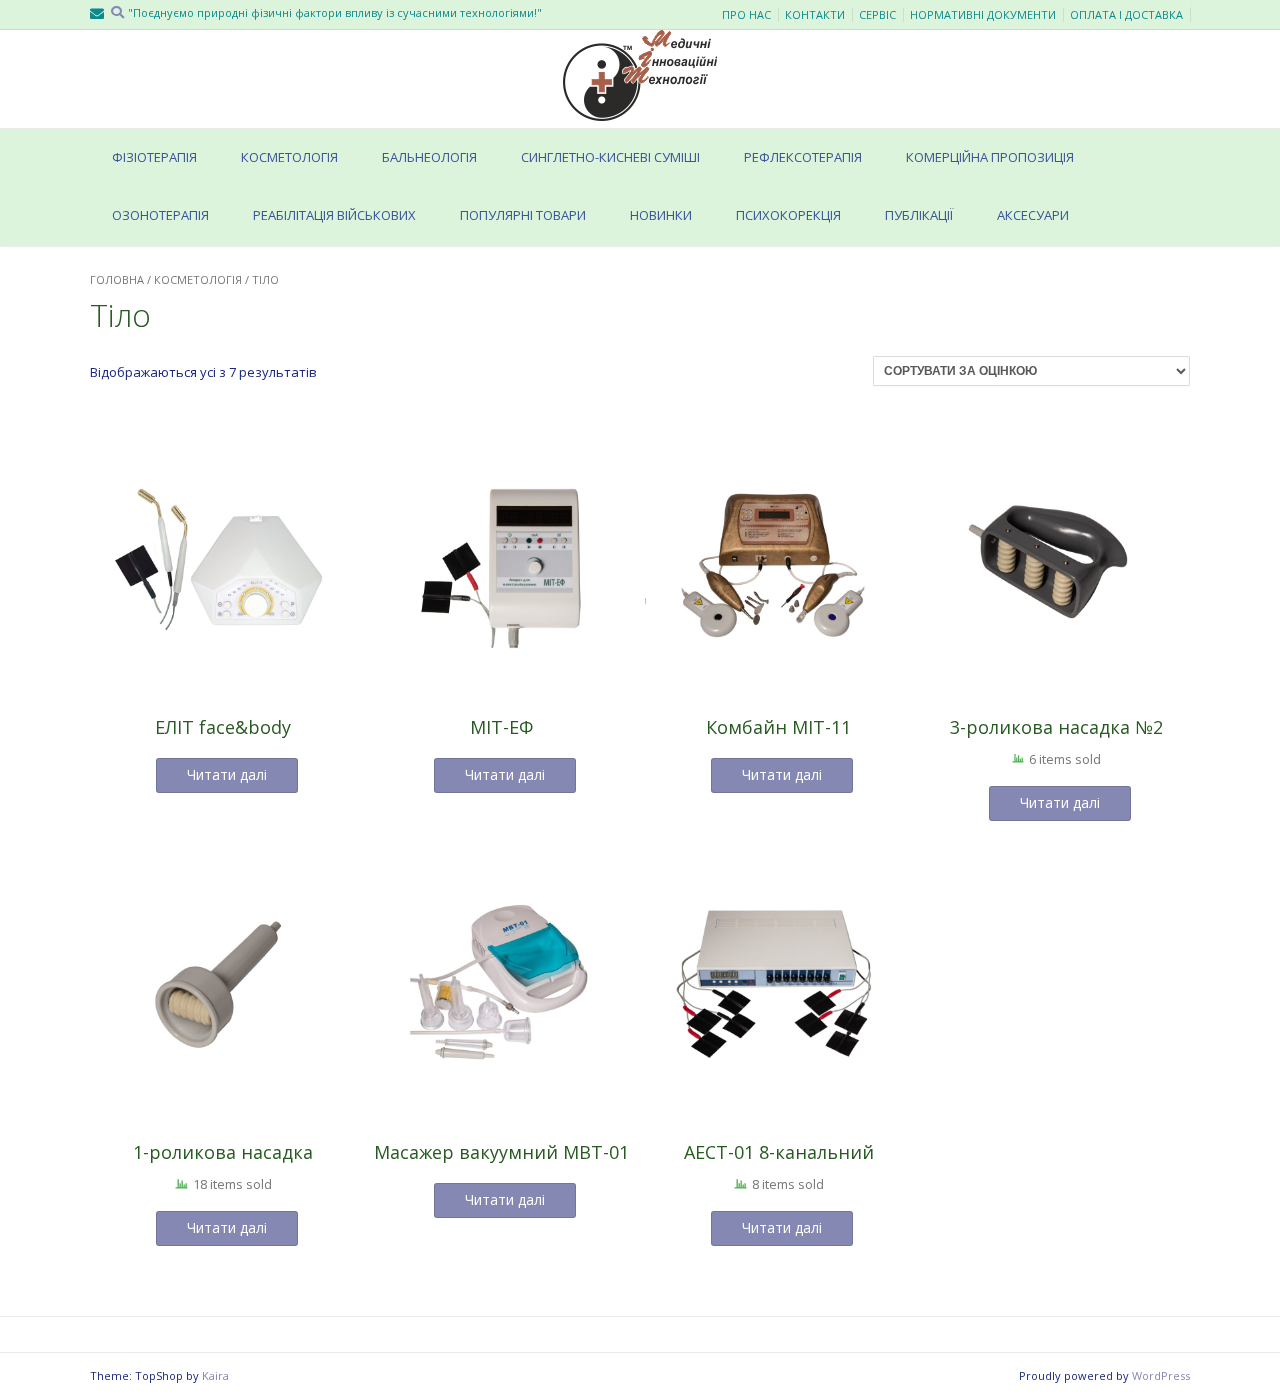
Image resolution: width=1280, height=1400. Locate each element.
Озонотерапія (160, 215)
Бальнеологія (429, 157)
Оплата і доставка (1126, 15)
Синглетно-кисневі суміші (610, 157)
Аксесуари (1033, 215)
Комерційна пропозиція (990, 157)
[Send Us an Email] (97, 13)
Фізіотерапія (154, 157)
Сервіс (877, 15)
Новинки (661, 215)
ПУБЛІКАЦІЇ (919, 215)
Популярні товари (523, 215)
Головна (117, 279)
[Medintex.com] (640, 75)
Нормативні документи (983, 15)
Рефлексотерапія (803, 157)
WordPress (1161, 1375)
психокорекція (788, 215)
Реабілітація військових (334, 215)
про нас (746, 15)
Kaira (215, 1375)
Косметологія (289, 157)
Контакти (815, 15)
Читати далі (227, 774)
